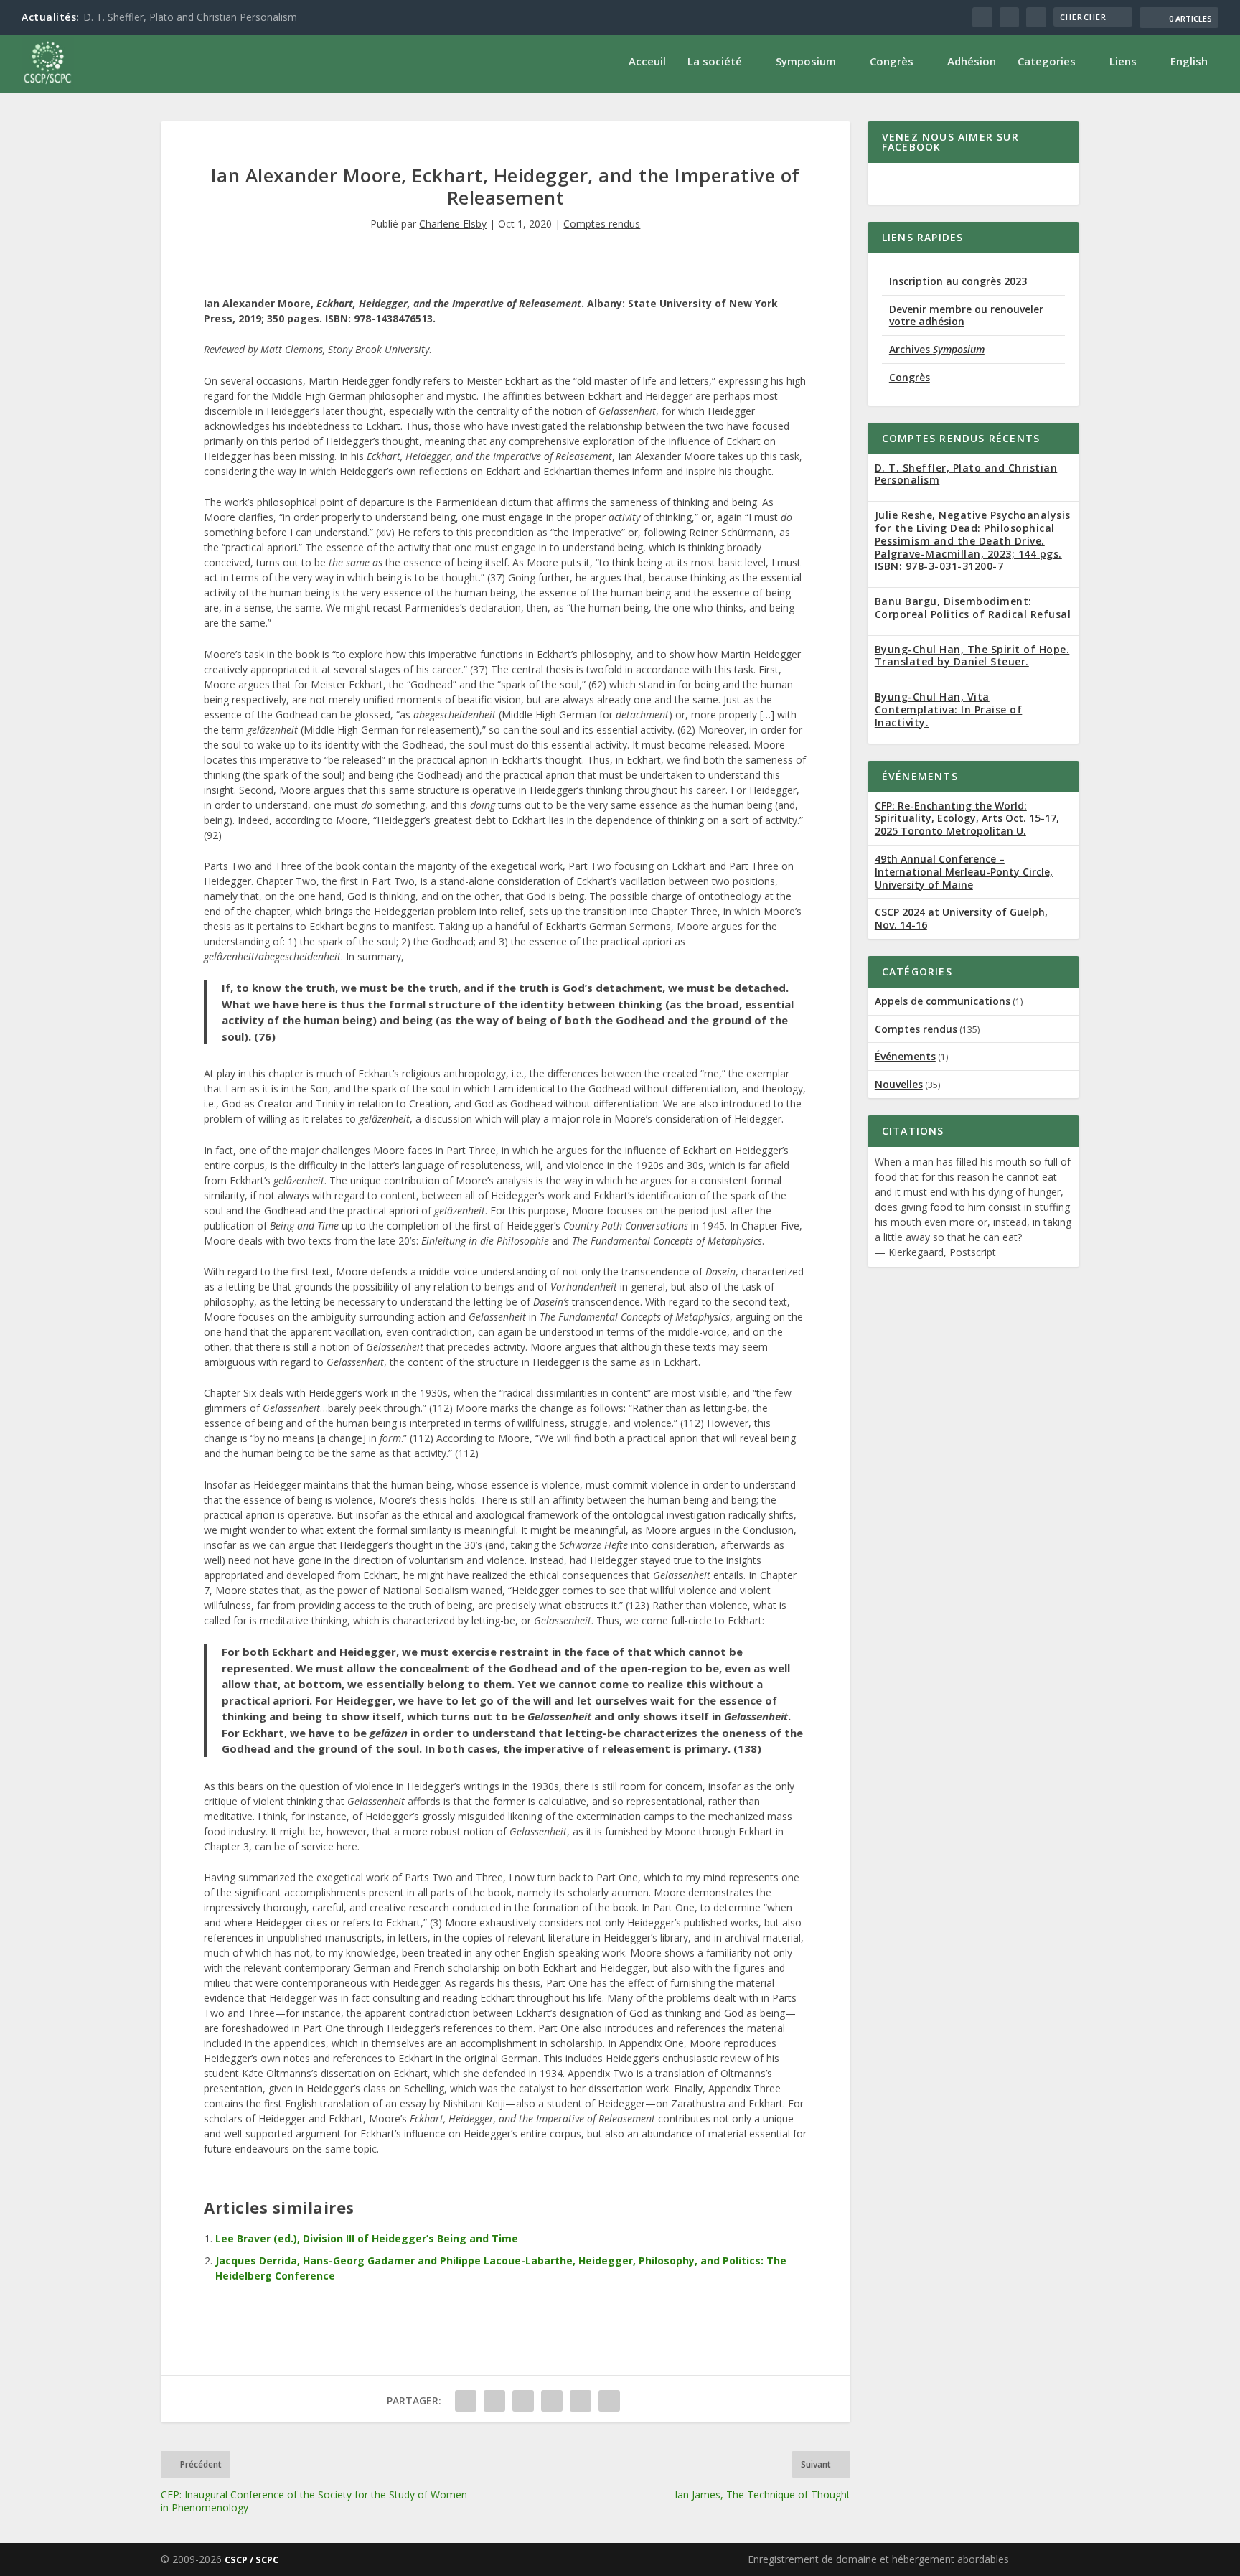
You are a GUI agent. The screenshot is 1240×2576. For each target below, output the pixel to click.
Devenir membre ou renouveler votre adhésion (966, 315)
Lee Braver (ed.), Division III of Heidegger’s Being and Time (367, 2238)
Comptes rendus (602, 224)
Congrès (892, 61)
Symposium (806, 61)
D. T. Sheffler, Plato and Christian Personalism (190, 17)
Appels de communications (943, 1001)
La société (715, 61)
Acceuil (647, 61)
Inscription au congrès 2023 (958, 281)
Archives (937, 349)
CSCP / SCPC (252, 2559)
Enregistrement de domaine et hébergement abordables (878, 2559)
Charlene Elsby (453, 224)
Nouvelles (899, 1084)
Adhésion (972, 61)
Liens (1123, 61)
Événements (905, 1056)
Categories (1047, 61)
